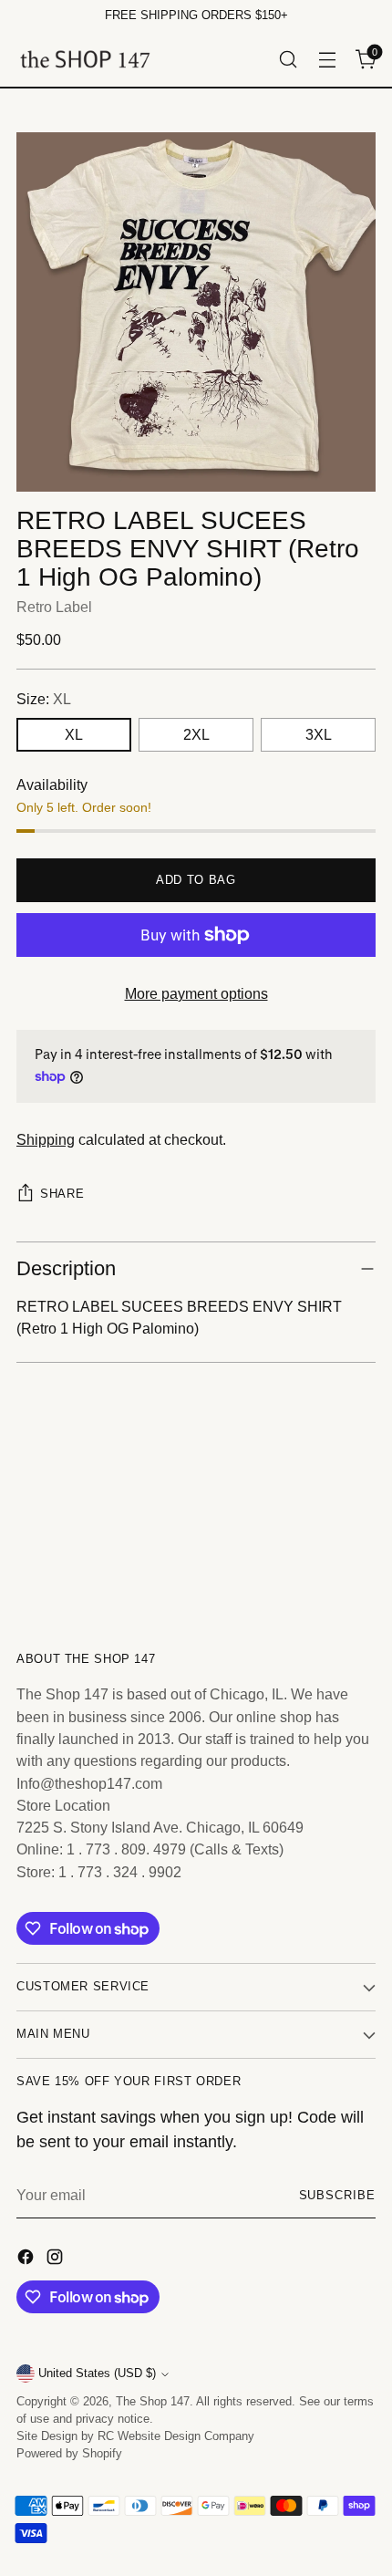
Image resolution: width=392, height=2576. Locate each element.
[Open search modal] (288, 59)
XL (74, 734)
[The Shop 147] (85, 59)
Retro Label (54, 607)
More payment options (196, 993)
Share (62, 1194)
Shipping (46, 1139)
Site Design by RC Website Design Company (135, 2436)
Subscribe (338, 2196)
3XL (319, 734)
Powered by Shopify (69, 2454)
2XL (196, 734)
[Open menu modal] (327, 59)
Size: (44, 699)
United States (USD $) (97, 2373)
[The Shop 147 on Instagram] (57, 2259)
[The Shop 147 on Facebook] (27, 2259)
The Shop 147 (153, 2402)
